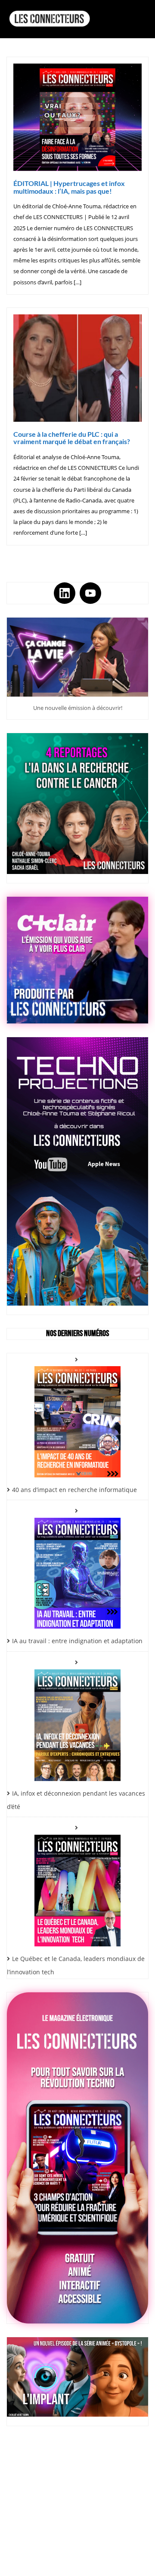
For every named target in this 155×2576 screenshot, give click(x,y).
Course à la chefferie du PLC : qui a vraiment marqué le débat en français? (72, 438)
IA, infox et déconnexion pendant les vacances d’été (76, 1800)
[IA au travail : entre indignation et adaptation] (77, 1567)
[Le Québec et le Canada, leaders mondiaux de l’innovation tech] (77, 1884)
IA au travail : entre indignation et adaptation (77, 1641)
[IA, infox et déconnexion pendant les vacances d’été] (77, 1719)
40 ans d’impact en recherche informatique (74, 1490)
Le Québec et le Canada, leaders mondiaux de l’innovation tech (76, 1965)
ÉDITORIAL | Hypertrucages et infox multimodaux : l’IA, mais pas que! (69, 187)
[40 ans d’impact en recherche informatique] (77, 1415)
